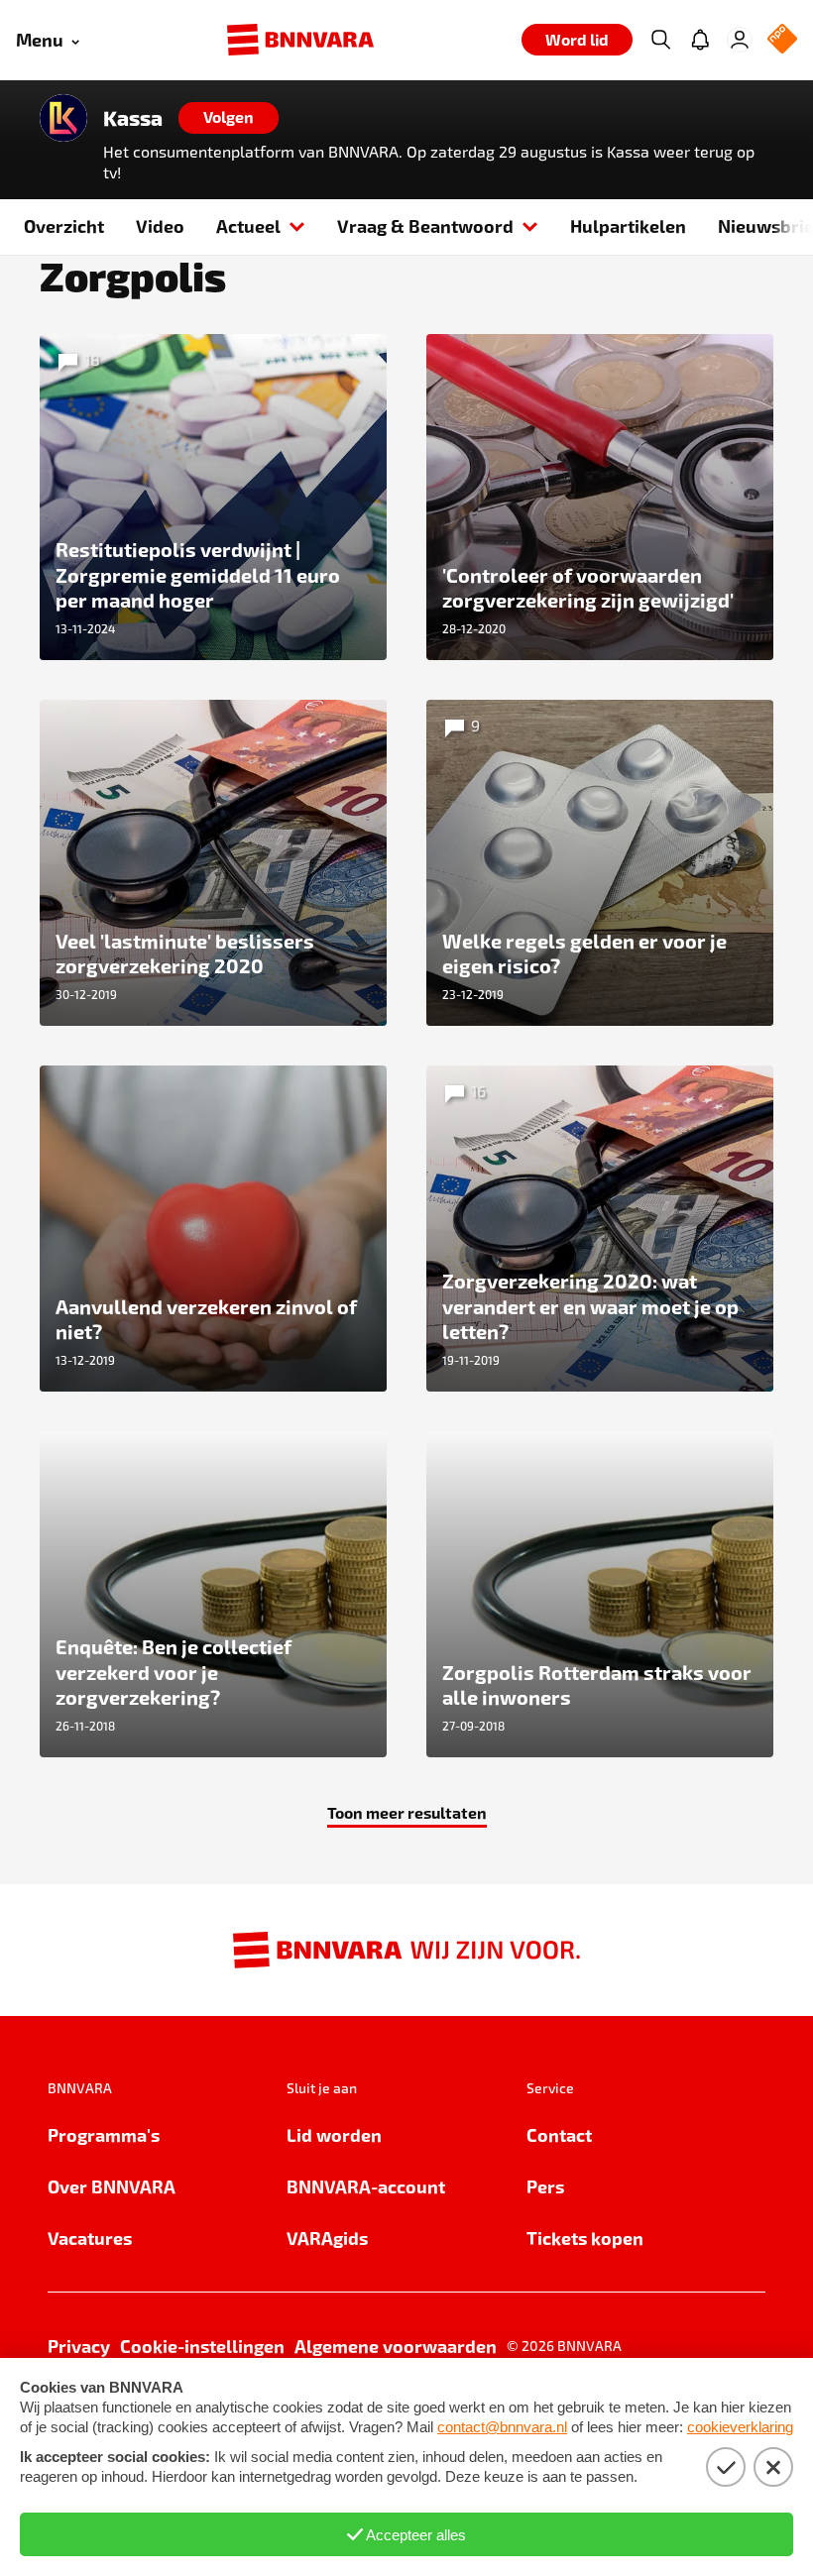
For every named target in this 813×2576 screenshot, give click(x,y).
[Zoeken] (660, 40)
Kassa (133, 118)
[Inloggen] (740, 40)
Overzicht (64, 225)
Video (160, 225)
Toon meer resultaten (407, 1812)
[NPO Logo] (782, 40)
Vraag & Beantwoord (425, 225)
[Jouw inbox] (700, 40)
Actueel (248, 225)
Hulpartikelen (628, 225)
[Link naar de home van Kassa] (63, 118)
